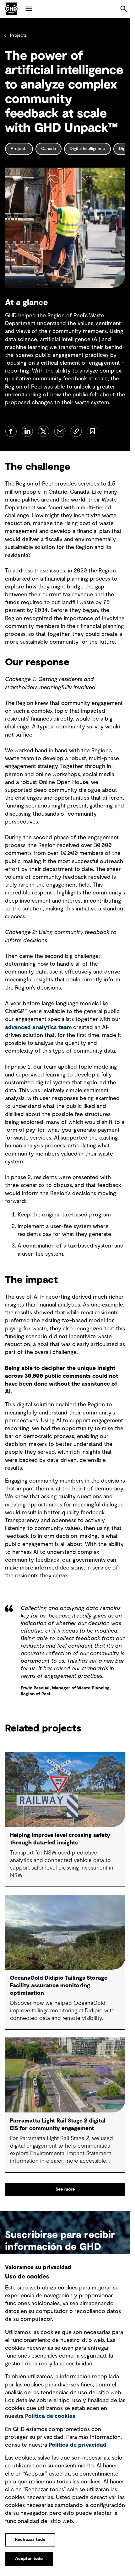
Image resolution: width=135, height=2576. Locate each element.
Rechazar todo (30, 2540)
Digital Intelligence (87, 149)
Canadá (49, 149)
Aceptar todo (29, 2559)
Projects (18, 35)
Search (124, 9)
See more (65, 2189)
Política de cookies (50, 2416)
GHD (11, 9)
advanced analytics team (38, 1028)
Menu (29, 9)
